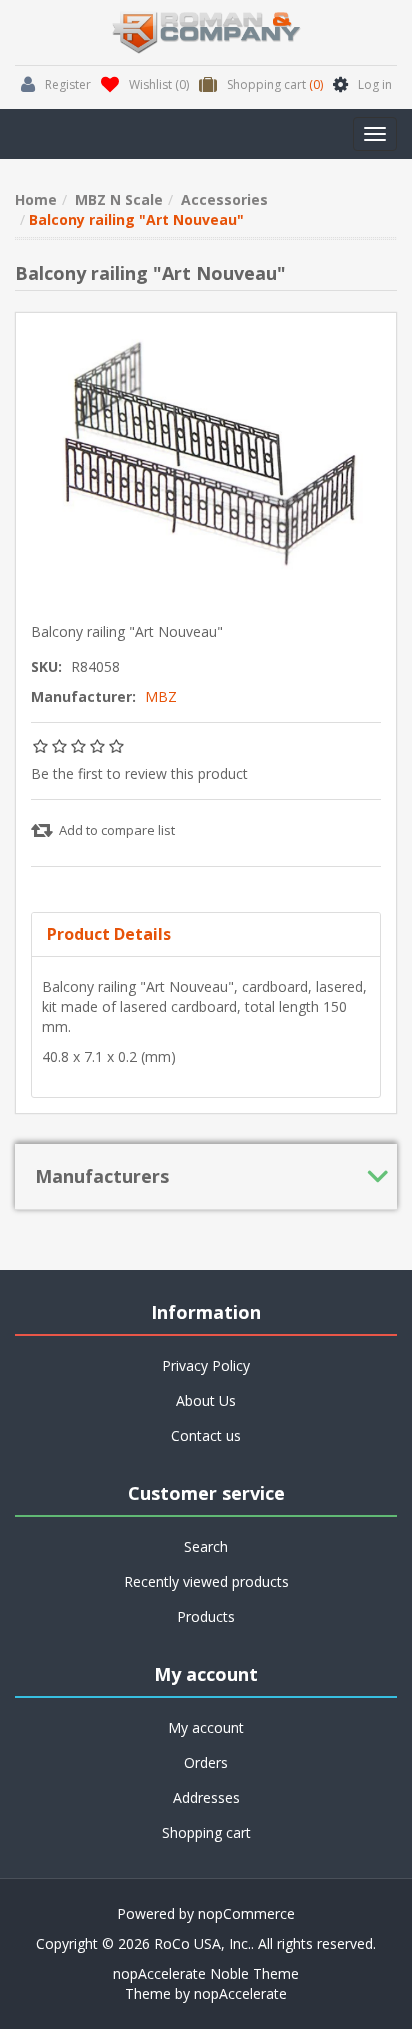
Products (206, 1616)
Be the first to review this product (139, 773)
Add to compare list (117, 830)
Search (206, 1546)
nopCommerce (246, 1913)
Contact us (206, 1435)
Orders (206, 1762)
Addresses (206, 1797)
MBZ (161, 696)
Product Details (109, 934)
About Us (206, 1400)
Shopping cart (206, 1832)
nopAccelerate (240, 1993)
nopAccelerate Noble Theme (206, 1973)
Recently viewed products (206, 1581)
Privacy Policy (206, 1365)
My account (206, 1727)
